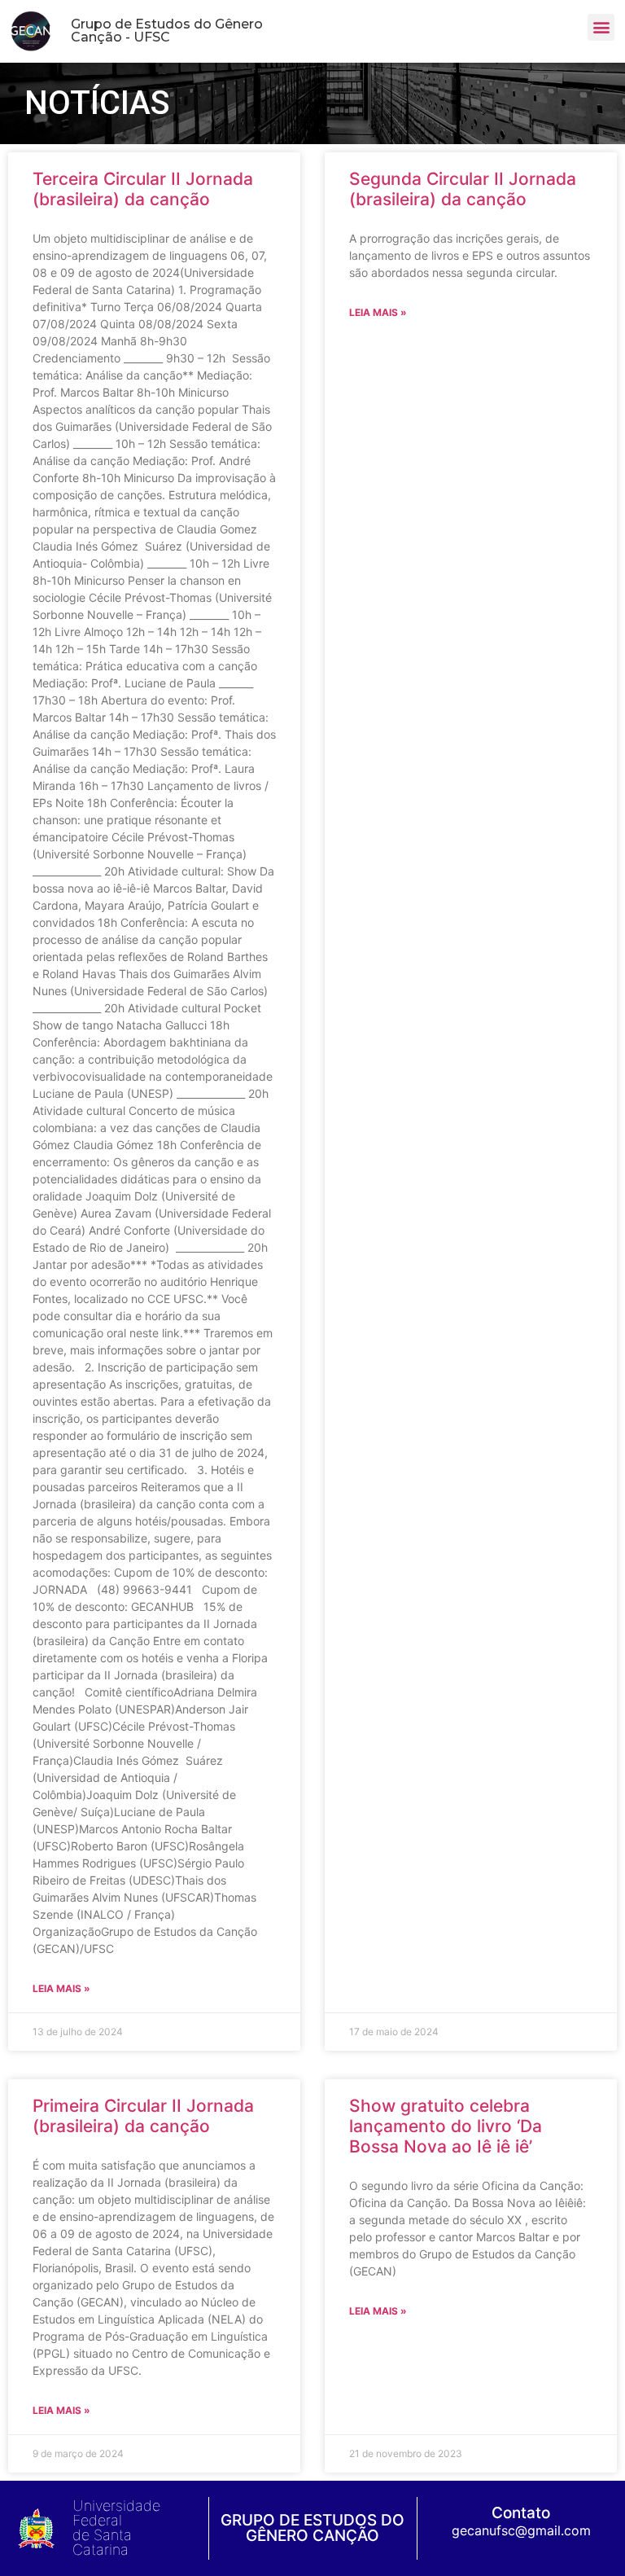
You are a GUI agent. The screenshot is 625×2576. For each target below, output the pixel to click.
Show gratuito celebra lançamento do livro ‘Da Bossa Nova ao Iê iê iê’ (446, 2126)
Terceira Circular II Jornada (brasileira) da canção (143, 189)
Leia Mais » (61, 1988)
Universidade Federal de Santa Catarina (116, 2528)
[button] (601, 27)
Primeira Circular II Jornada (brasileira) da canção (143, 2116)
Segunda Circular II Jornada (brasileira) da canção (463, 189)
